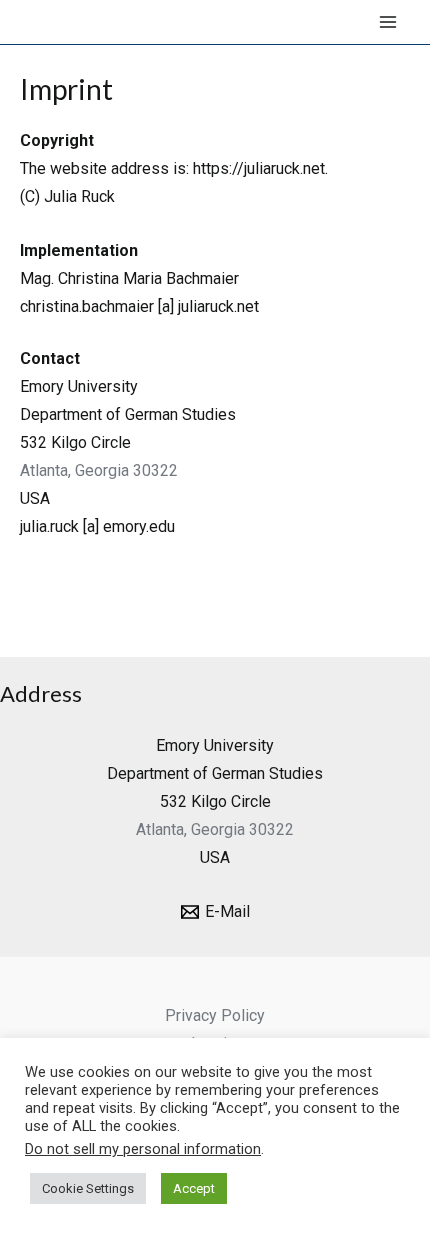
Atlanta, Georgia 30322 (99, 470)
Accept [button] (194, 1188)
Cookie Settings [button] (88, 1188)
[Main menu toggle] (388, 22)
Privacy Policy (215, 1015)
